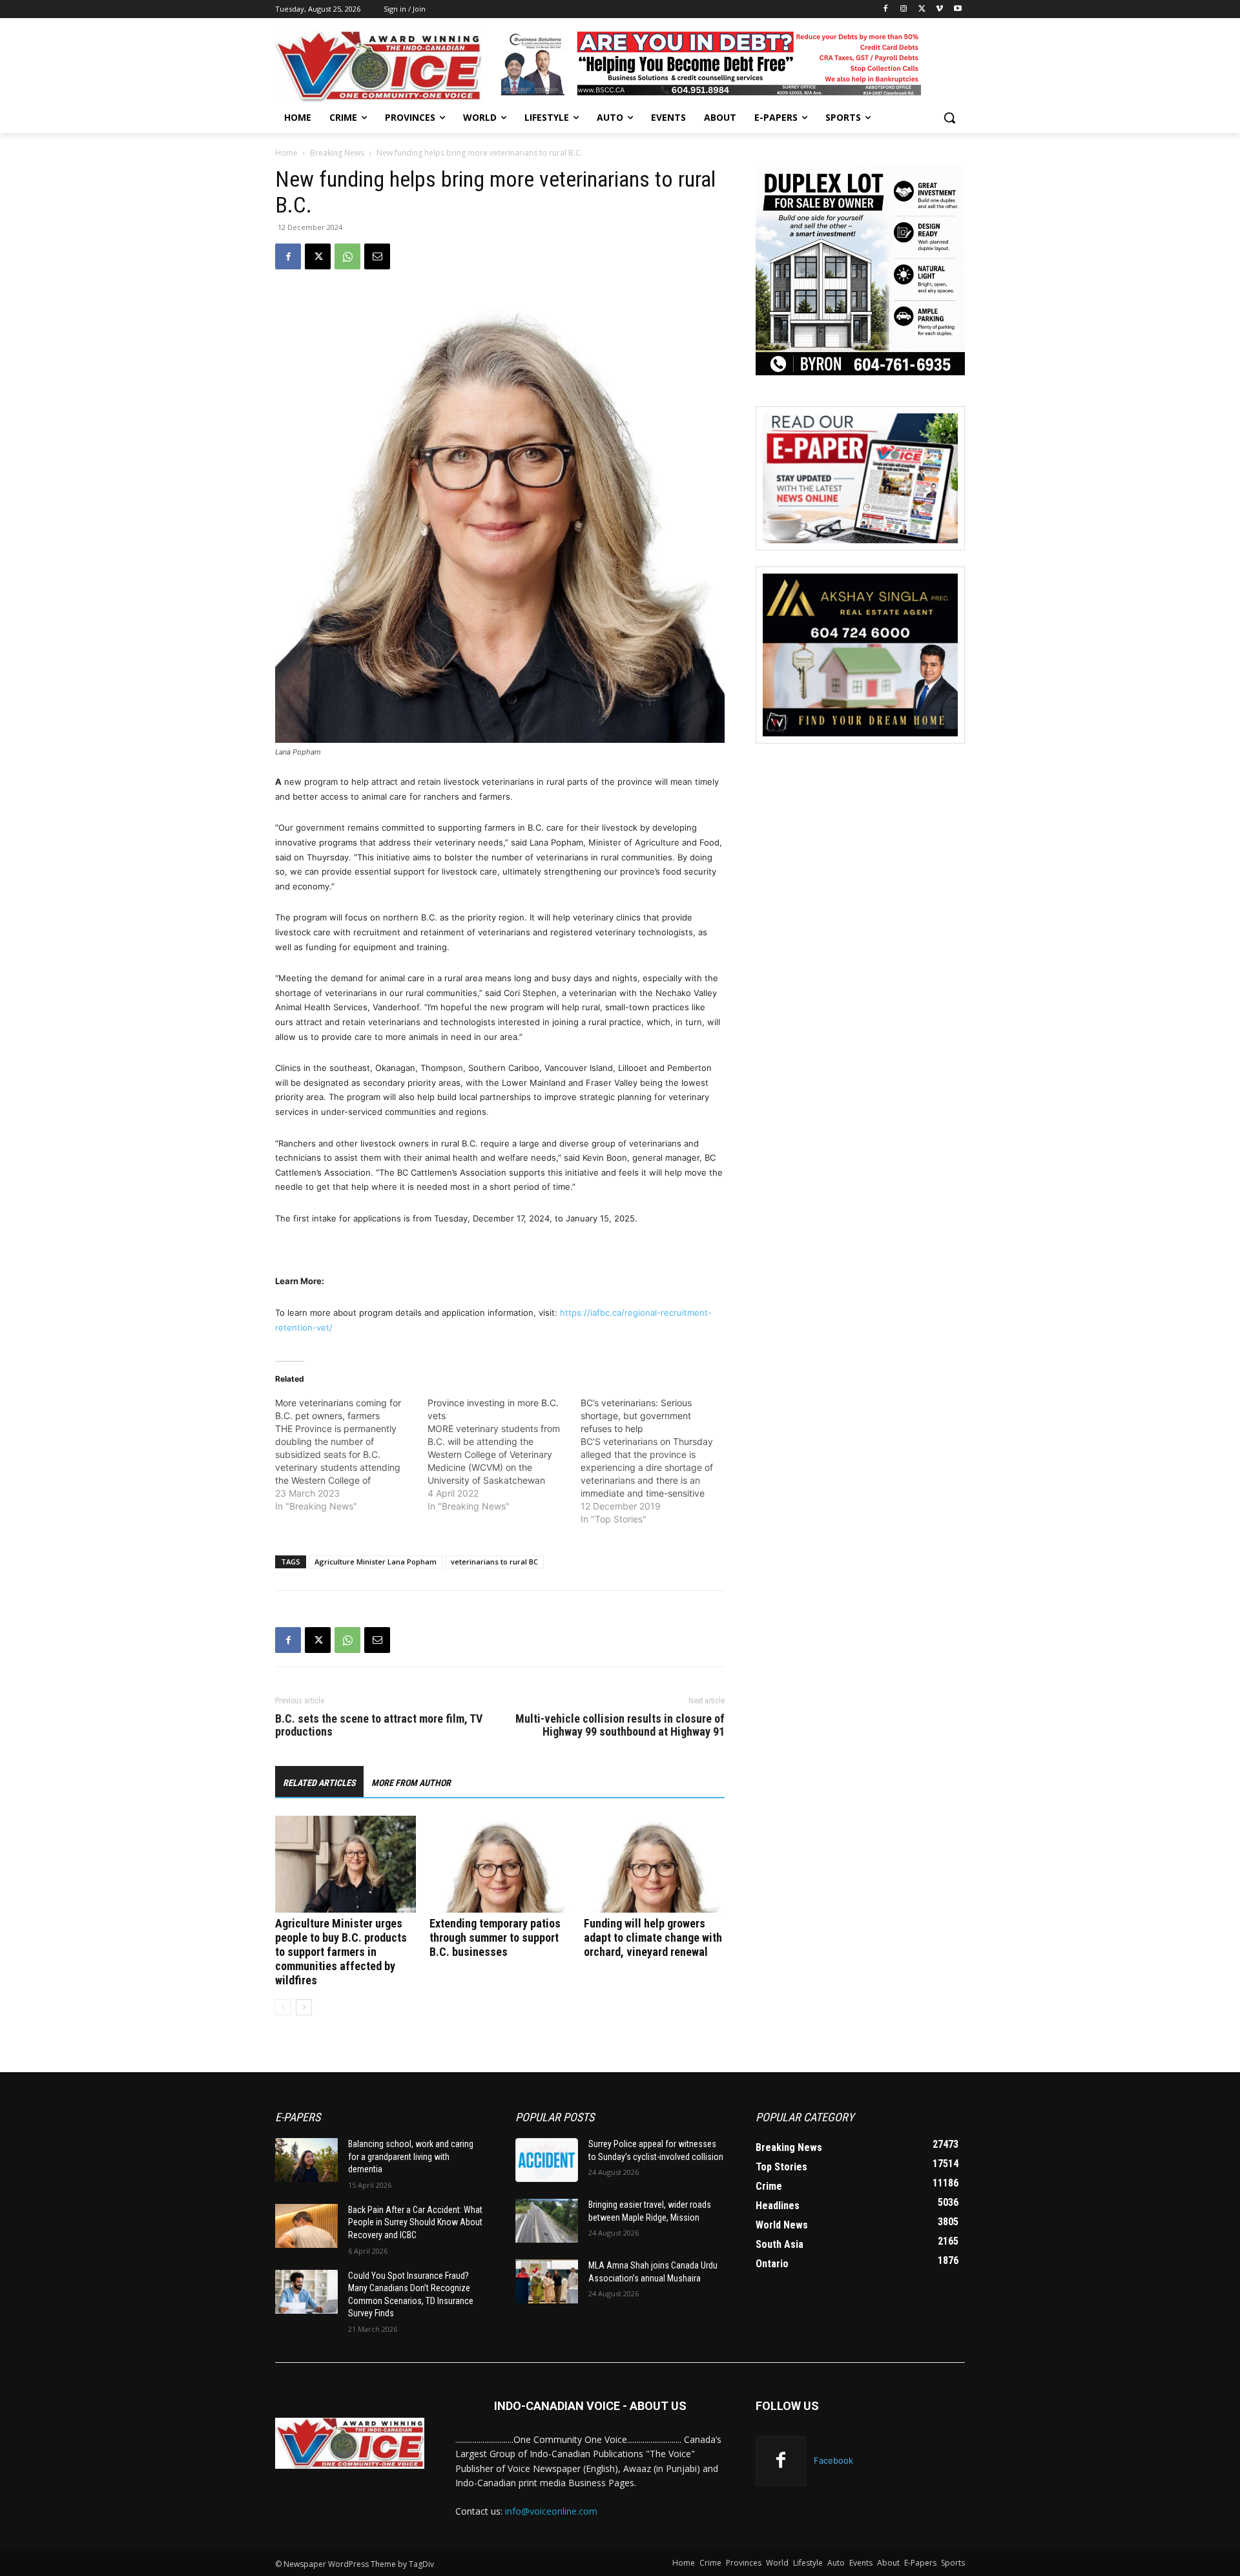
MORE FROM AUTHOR (411, 1783)
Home (286, 153)
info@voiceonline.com (551, 2511)
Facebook (833, 2460)
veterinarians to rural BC (494, 1562)
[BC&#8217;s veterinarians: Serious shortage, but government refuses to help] (657, 1461)
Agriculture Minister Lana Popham (376, 1562)
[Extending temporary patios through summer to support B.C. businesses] (500, 1864)
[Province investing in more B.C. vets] (504, 1455)
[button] (949, 118)
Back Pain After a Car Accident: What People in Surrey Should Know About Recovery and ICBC (415, 2222)
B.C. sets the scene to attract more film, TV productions (379, 1725)
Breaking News (337, 153)
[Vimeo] (939, 9)
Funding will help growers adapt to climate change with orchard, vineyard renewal (653, 1937)
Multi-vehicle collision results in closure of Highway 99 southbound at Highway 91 (620, 1725)
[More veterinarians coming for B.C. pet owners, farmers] (351, 1455)
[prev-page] (283, 2007)
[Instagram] (904, 9)
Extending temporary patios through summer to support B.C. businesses (495, 1937)
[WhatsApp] (347, 256)
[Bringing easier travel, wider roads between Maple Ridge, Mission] (547, 2221)
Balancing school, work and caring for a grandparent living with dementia (411, 2156)
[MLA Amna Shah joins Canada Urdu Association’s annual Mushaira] (547, 2281)
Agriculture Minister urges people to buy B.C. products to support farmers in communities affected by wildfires (341, 1952)
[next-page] (304, 2007)
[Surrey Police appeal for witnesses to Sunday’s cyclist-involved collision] (547, 2160)
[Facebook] (886, 9)
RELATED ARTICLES (319, 1783)
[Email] (377, 256)
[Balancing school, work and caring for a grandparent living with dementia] (306, 2160)
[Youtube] (957, 9)
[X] (922, 9)
